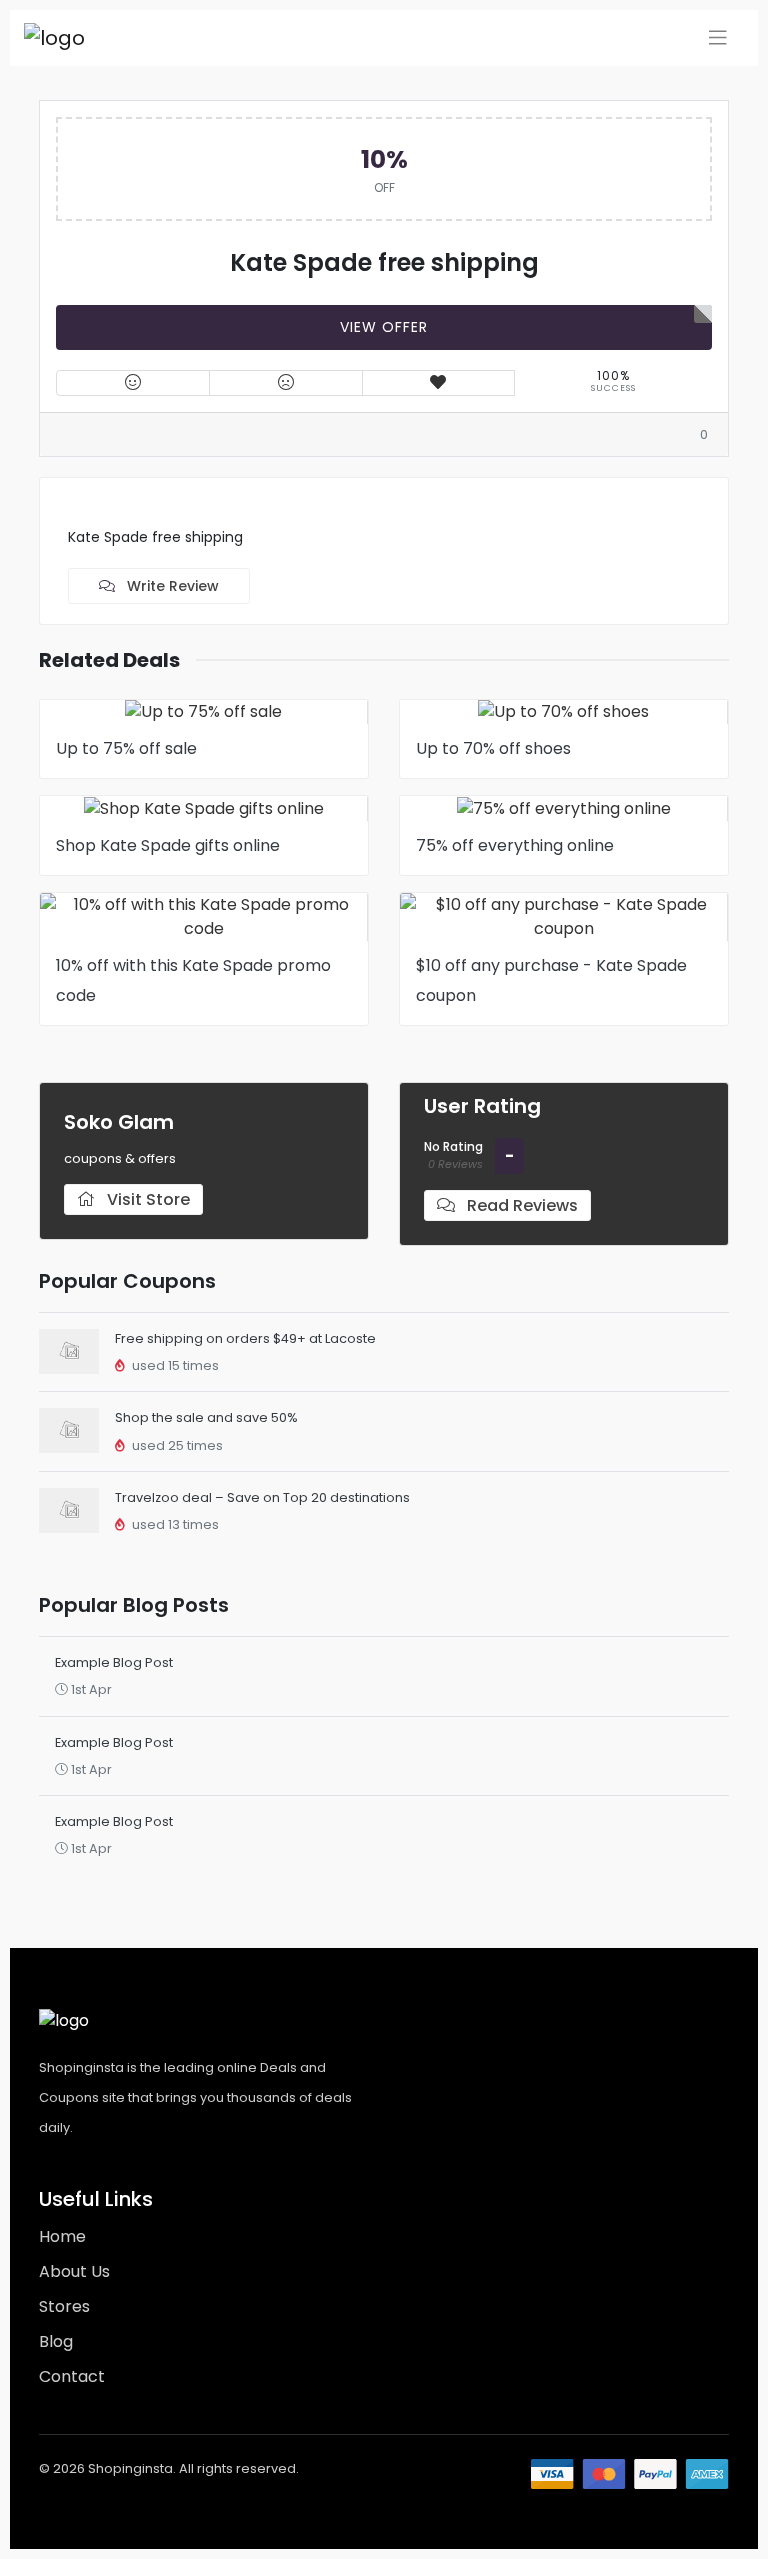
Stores (64, 2306)
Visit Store (146, 1199)
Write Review (171, 586)
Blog (56, 2341)
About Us (74, 2271)
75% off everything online (515, 845)
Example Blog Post (114, 1662)
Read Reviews (520, 1205)
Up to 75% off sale (126, 748)
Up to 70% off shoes (493, 748)
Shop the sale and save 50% (206, 1417)
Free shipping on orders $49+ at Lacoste (245, 1338)
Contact (72, 2376)
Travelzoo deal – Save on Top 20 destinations (262, 1497)
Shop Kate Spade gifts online (168, 845)
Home (62, 2236)
